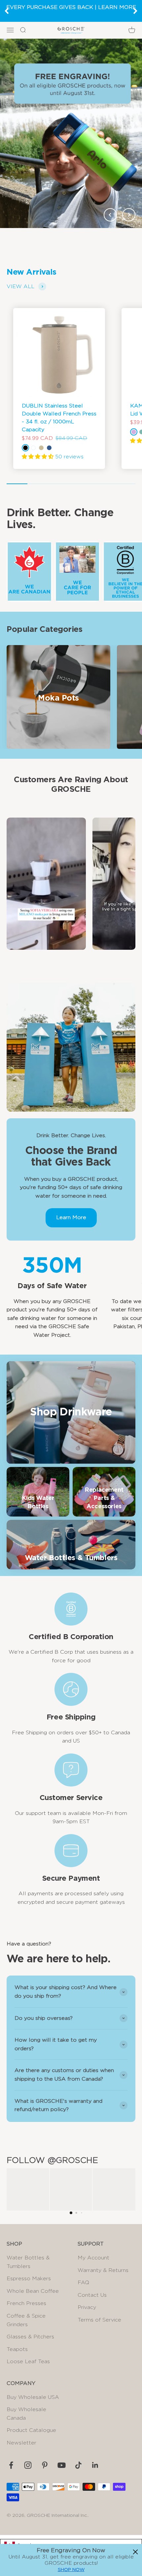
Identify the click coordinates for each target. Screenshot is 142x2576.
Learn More (71, 1217)
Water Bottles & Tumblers (28, 2262)
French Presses (26, 2303)
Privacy (87, 2307)
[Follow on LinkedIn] (95, 2465)
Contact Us (92, 2295)
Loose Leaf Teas (28, 2362)
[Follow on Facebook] (11, 2465)
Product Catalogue (31, 2430)
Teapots (17, 2349)
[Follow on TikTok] (78, 2465)
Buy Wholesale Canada (26, 2414)
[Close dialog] (135, 2552)
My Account (93, 2258)
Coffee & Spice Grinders (26, 2320)
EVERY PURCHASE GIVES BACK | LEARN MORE (71, 7)
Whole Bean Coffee (33, 2291)
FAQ (83, 2283)
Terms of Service (99, 2320)
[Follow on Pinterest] (45, 2465)
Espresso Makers (29, 2279)
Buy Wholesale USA (33, 2397)
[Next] (135, 11)
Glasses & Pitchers (30, 2337)
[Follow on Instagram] (28, 2465)
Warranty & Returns (103, 2270)
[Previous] (7, 11)
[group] (71, 133)
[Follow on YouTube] (62, 2465)
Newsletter (21, 2443)
